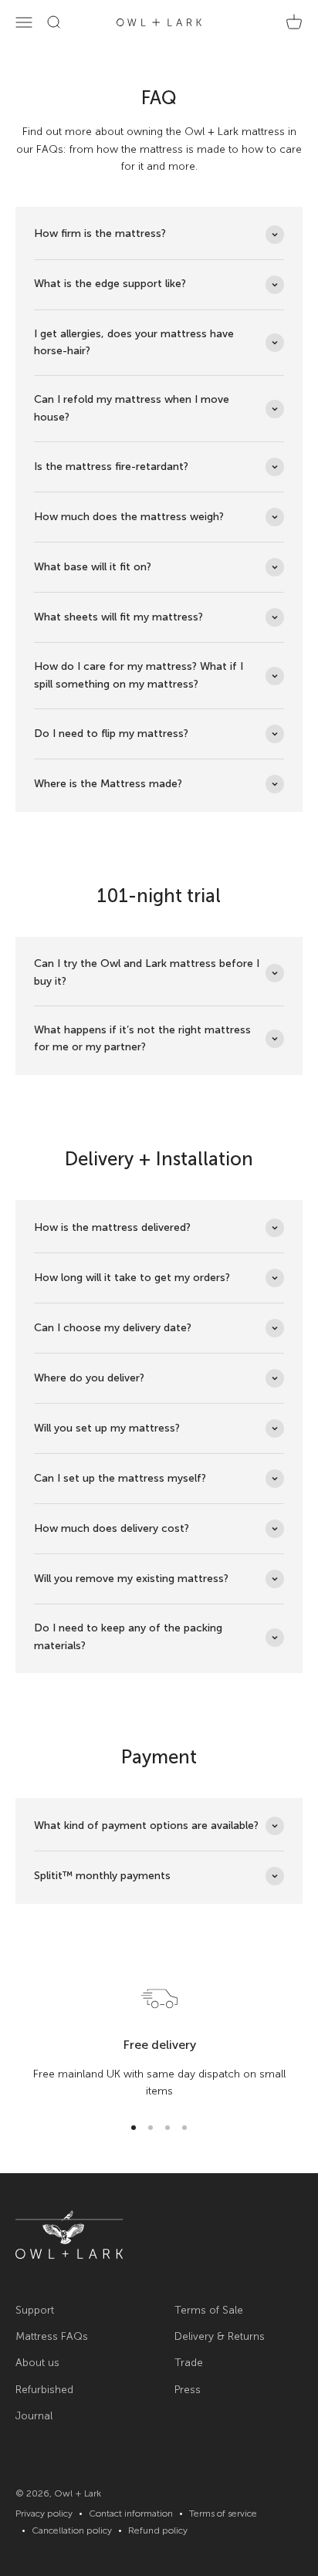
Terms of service (223, 2513)
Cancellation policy (72, 2530)
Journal (34, 2416)
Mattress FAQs (52, 2336)
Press (188, 2390)
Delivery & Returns (220, 2336)
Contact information (131, 2513)
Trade (189, 2363)
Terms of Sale (209, 2310)
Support (35, 2310)
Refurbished (44, 2390)
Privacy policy (44, 2513)
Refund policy (158, 2530)
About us (37, 2363)
